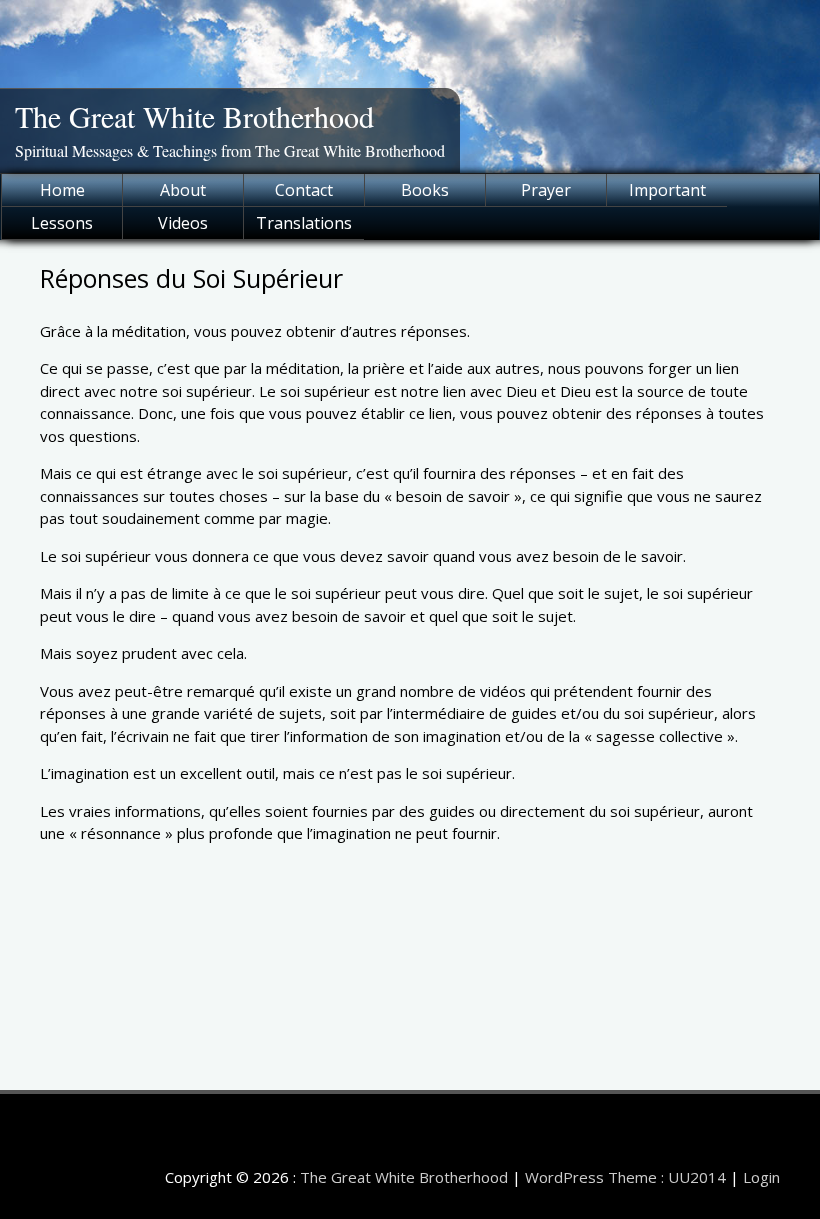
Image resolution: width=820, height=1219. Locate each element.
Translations (304, 223)
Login (761, 1177)
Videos (183, 223)
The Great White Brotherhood (194, 116)
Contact (304, 190)
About (183, 190)
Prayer (546, 190)
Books (425, 190)
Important (667, 190)
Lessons (62, 223)
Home (62, 190)
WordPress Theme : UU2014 (625, 1177)
